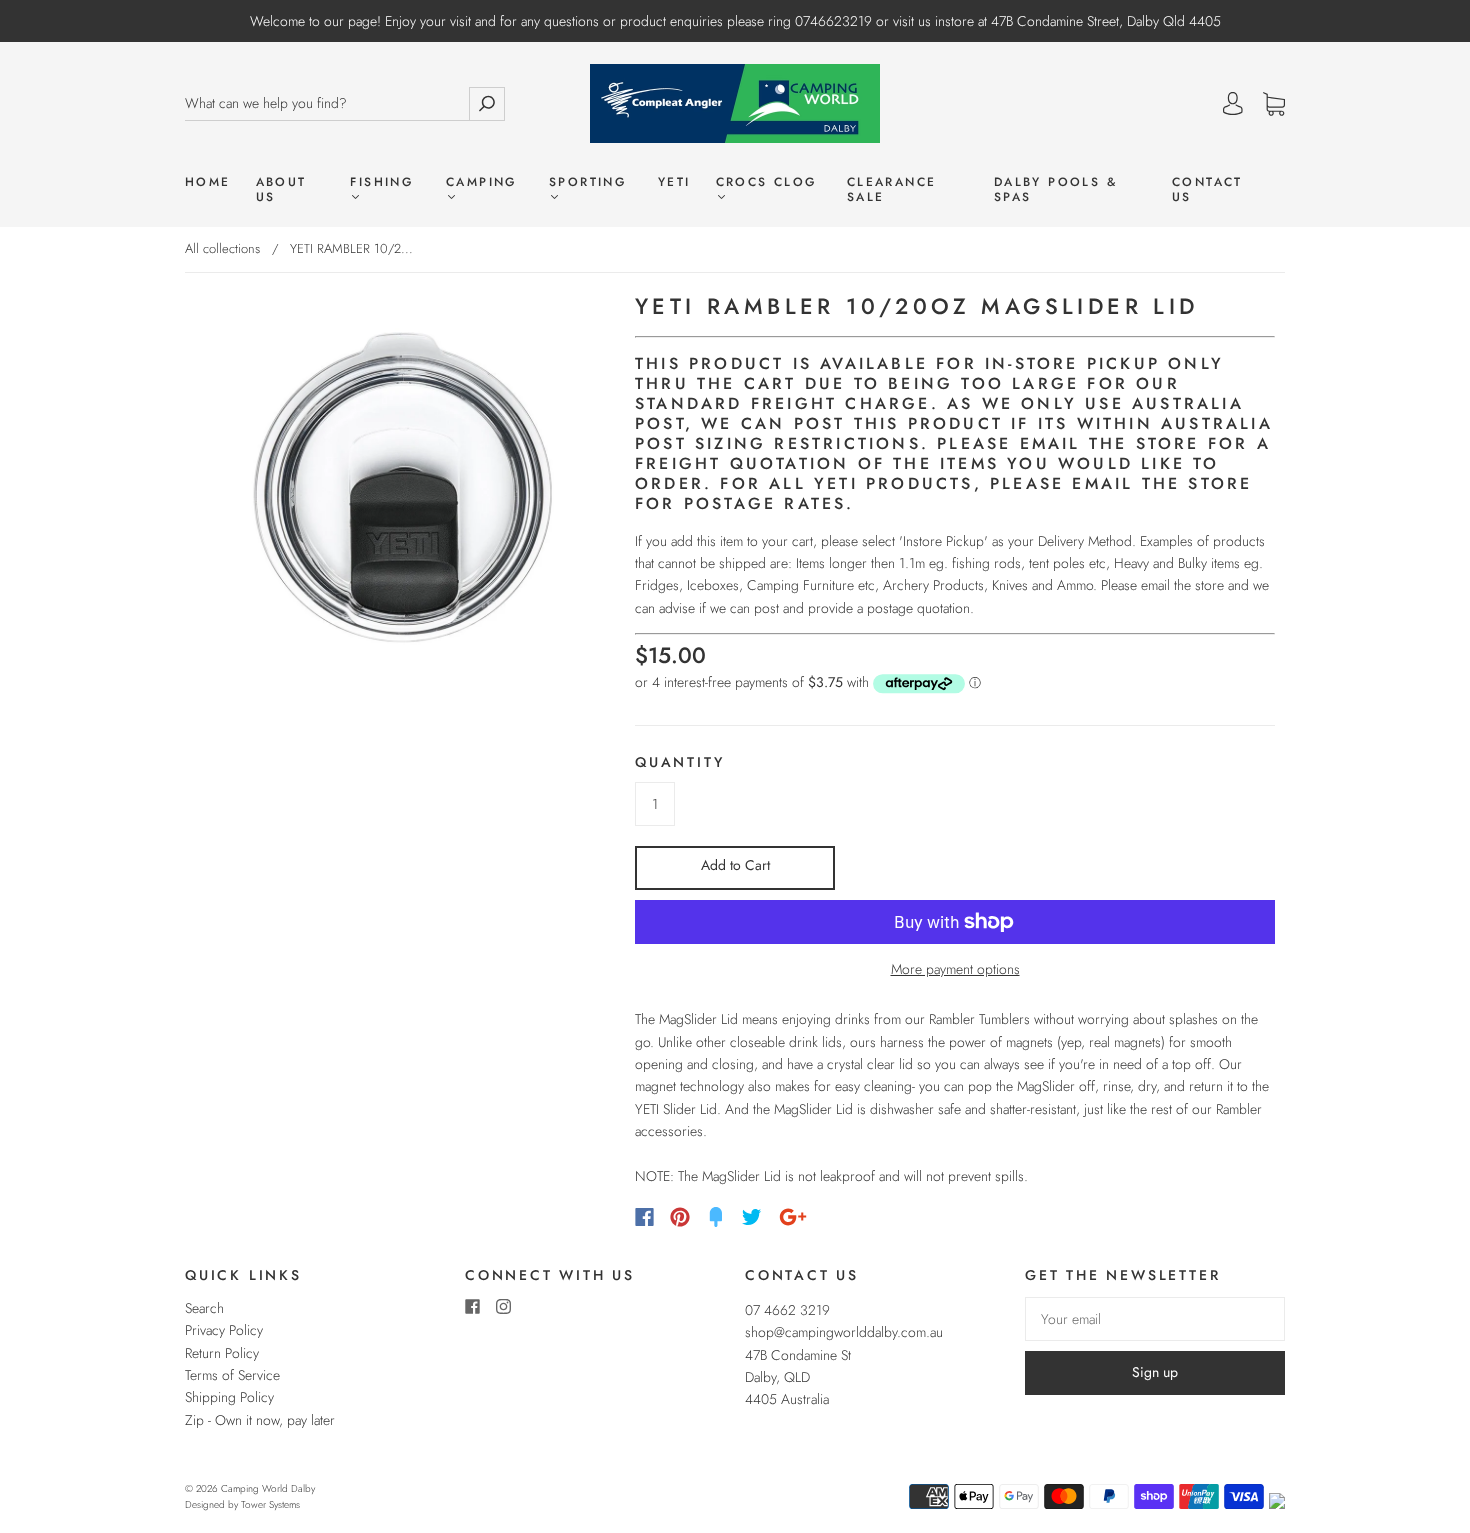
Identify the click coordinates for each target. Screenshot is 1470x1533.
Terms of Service (232, 1375)
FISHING (381, 183)
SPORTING (587, 183)
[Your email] (1155, 1319)
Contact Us (1207, 190)
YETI (674, 182)
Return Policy (222, 1353)
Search (204, 1308)
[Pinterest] (680, 1217)
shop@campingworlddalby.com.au (844, 1332)
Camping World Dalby (268, 1488)
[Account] (1233, 104)
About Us (281, 190)
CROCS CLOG (766, 183)
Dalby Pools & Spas (1055, 190)
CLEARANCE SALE (892, 190)
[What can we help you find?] (327, 103)
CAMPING (481, 183)
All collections (222, 248)
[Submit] (487, 103)
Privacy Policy (224, 1330)
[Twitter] (752, 1217)
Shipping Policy (229, 1397)
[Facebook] (644, 1217)
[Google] (793, 1217)
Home (208, 182)
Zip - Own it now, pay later (260, 1420)
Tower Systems (270, 1504)
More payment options (955, 969)
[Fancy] (716, 1217)
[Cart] (1274, 105)
